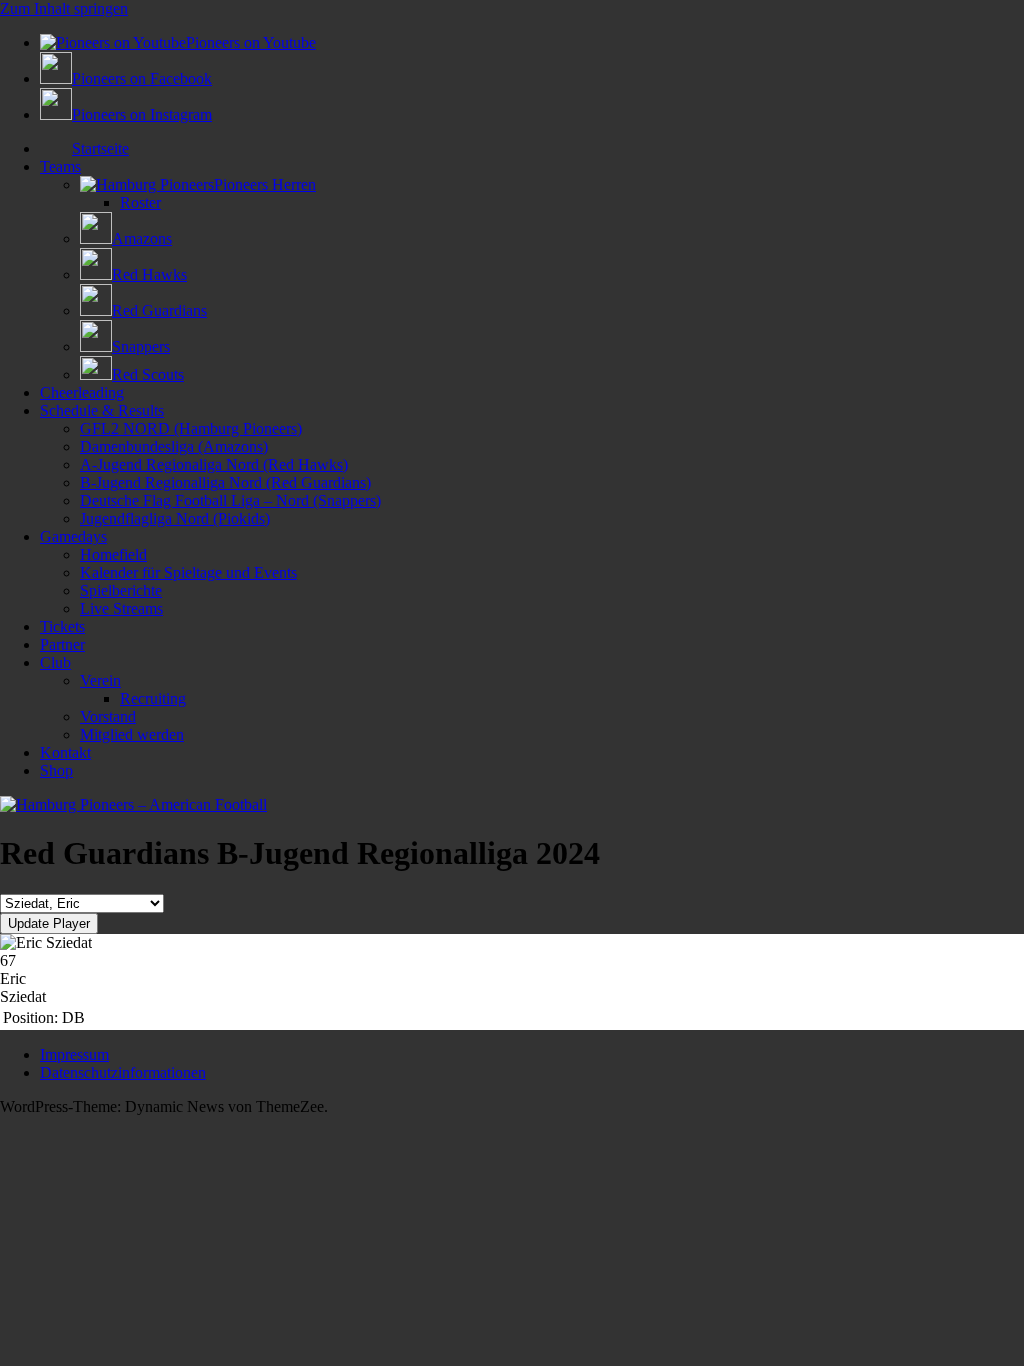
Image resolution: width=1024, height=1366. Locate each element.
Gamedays (73, 536)
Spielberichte (121, 590)
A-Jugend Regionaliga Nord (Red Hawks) (214, 464)
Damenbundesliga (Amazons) (174, 446)
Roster (140, 202)
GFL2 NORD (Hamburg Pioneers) (191, 428)
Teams (60, 166)
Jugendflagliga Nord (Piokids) (175, 518)
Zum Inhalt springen (64, 8)
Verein (100, 680)
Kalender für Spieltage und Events (188, 572)
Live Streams (121, 608)
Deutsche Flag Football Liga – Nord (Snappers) (230, 500)
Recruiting (153, 698)
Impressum (74, 1054)
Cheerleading (82, 392)
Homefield (113, 554)
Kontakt (65, 752)
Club (55, 662)
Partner (62, 644)
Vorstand (108, 716)
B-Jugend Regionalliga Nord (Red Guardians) (225, 482)
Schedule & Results (102, 410)
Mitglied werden (132, 734)
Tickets (62, 626)
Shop (56, 770)
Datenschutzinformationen (123, 1072)
